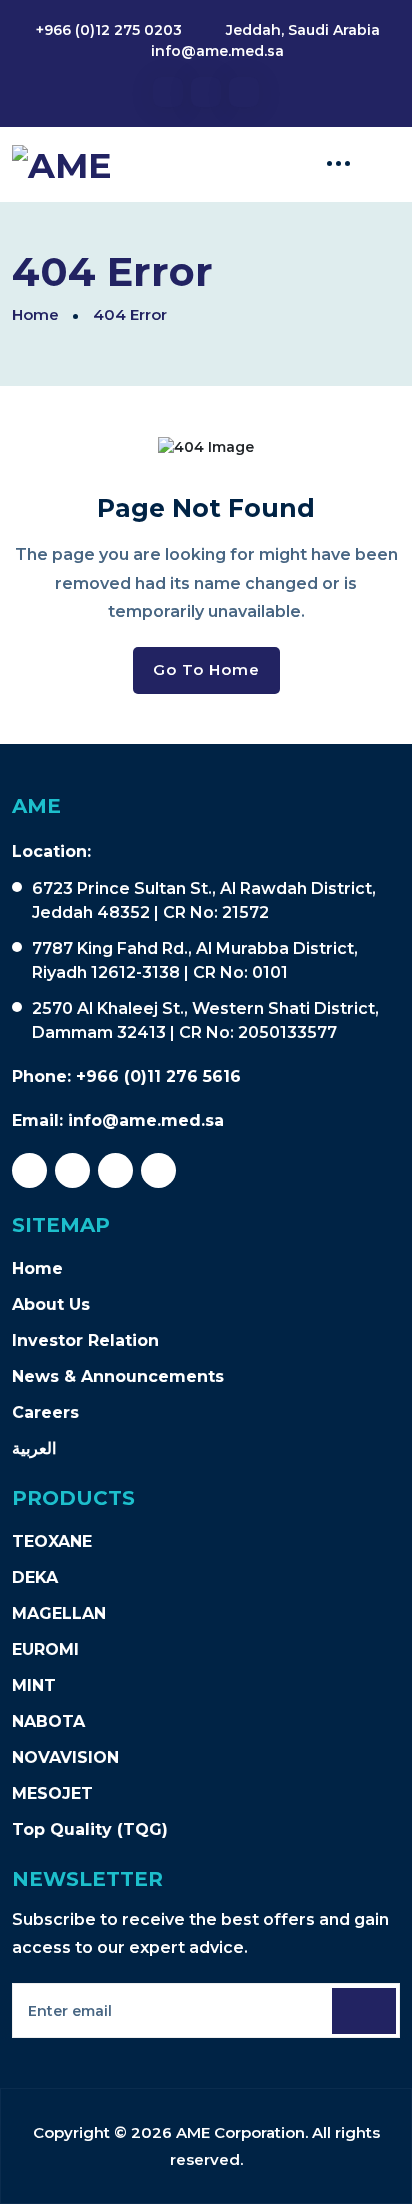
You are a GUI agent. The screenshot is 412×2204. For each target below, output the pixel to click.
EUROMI (45, 1649)
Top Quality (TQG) (90, 1829)
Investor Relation (85, 1340)
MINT (34, 1685)
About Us (51, 1304)
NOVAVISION (65, 1757)
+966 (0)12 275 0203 (109, 30)
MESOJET (52, 1793)
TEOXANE (52, 1541)
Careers (45, 1412)
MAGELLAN (59, 1613)
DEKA (35, 1577)
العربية (34, 1448)
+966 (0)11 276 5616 (158, 1076)
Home (35, 314)
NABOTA (48, 1721)
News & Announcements (118, 1376)
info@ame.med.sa (217, 51)
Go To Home (206, 669)
